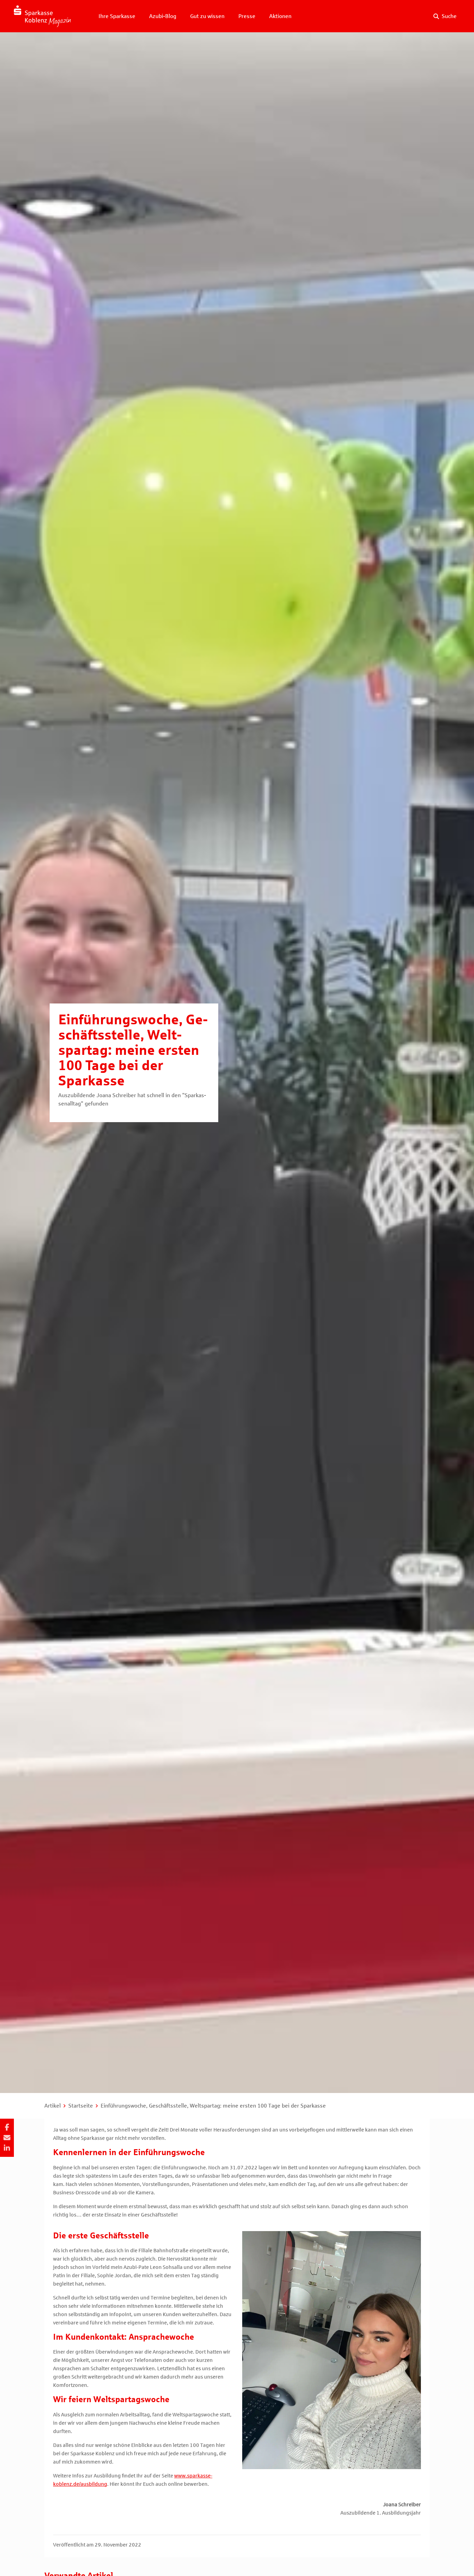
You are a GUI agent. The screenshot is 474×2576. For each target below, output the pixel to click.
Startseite (81, 2106)
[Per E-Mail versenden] (7, 2138)
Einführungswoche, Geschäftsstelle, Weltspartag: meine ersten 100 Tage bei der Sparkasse (213, 2106)
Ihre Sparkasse (117, 16)
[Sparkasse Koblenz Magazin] (42, 16)
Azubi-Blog (163, 16)
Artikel (53, 2106)
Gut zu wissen (207, 16)
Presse (247, 16)
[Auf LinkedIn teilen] (7, 2148)
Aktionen (280, 16)
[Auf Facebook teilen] (7, 2127)
